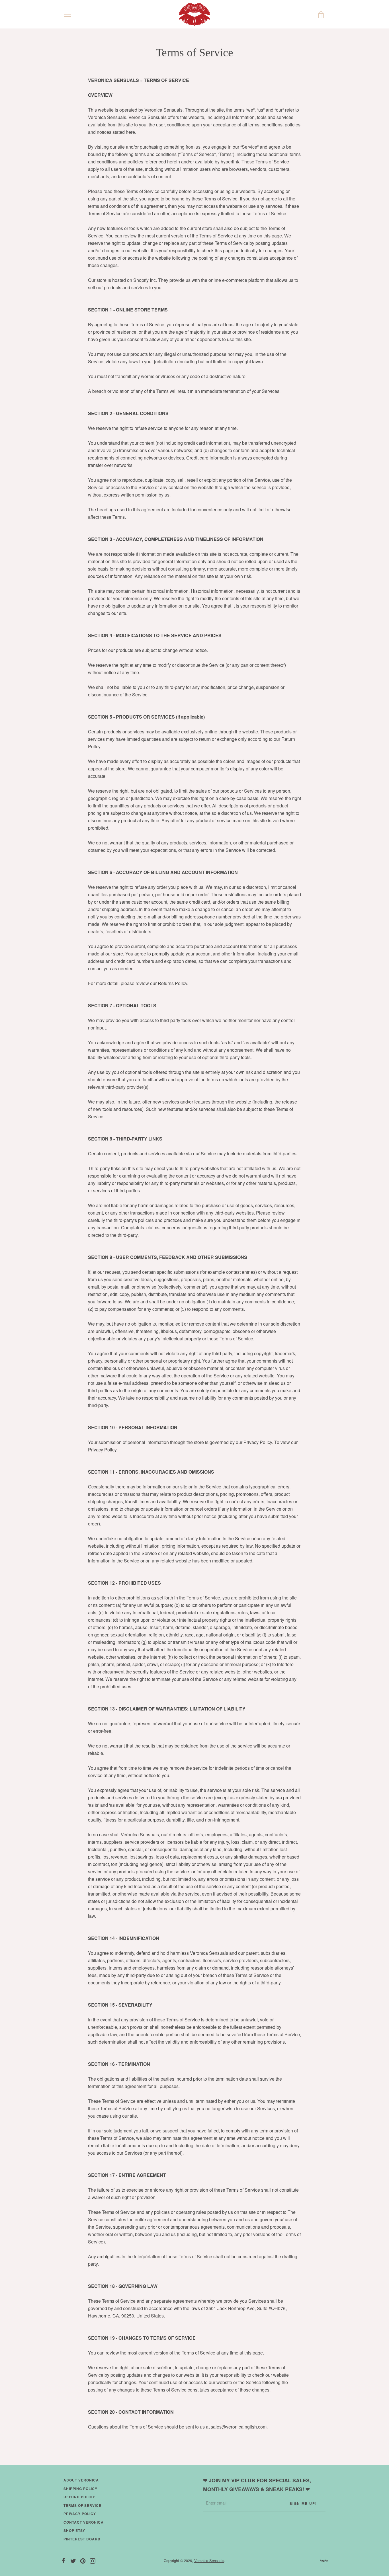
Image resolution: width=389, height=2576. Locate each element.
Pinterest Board (82, 2539)
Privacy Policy (80, 2514)
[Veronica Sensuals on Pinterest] (83, 2560)
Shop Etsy (74, 2530)
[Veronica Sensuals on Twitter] (73, 2560)
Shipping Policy (80, 2489)
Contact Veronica (84, 2522)
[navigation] (68, 14)
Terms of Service (82, 2505)
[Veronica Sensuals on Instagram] (93, 2560)
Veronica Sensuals (209, 2560)
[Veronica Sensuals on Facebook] (64, 2560)
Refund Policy (79, 2497)
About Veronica (81, 2480)
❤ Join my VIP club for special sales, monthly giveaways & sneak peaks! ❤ (257, 2485)
